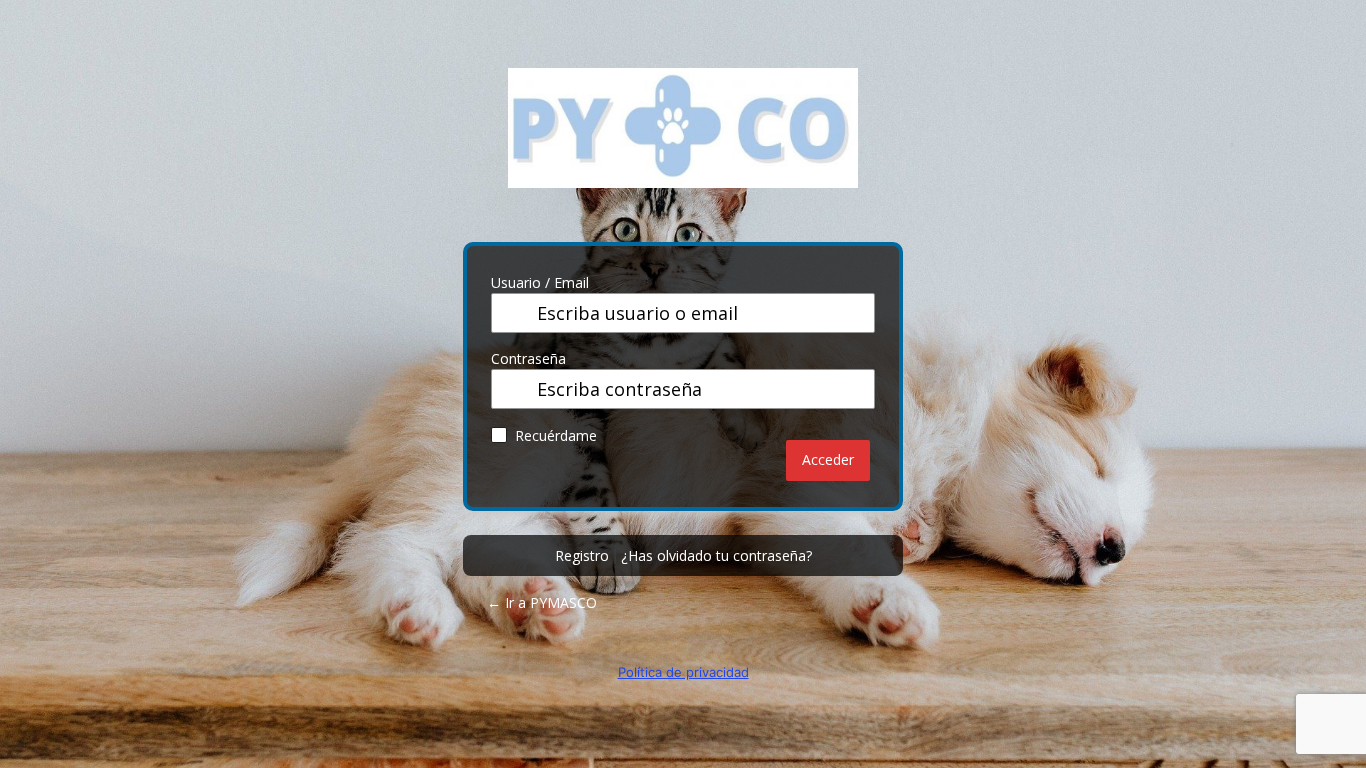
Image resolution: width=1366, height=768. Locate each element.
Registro (582, 555)
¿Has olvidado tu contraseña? (716, 555)
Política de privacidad (683, 672)
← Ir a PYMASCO (542, 602)
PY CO (683, 143)
